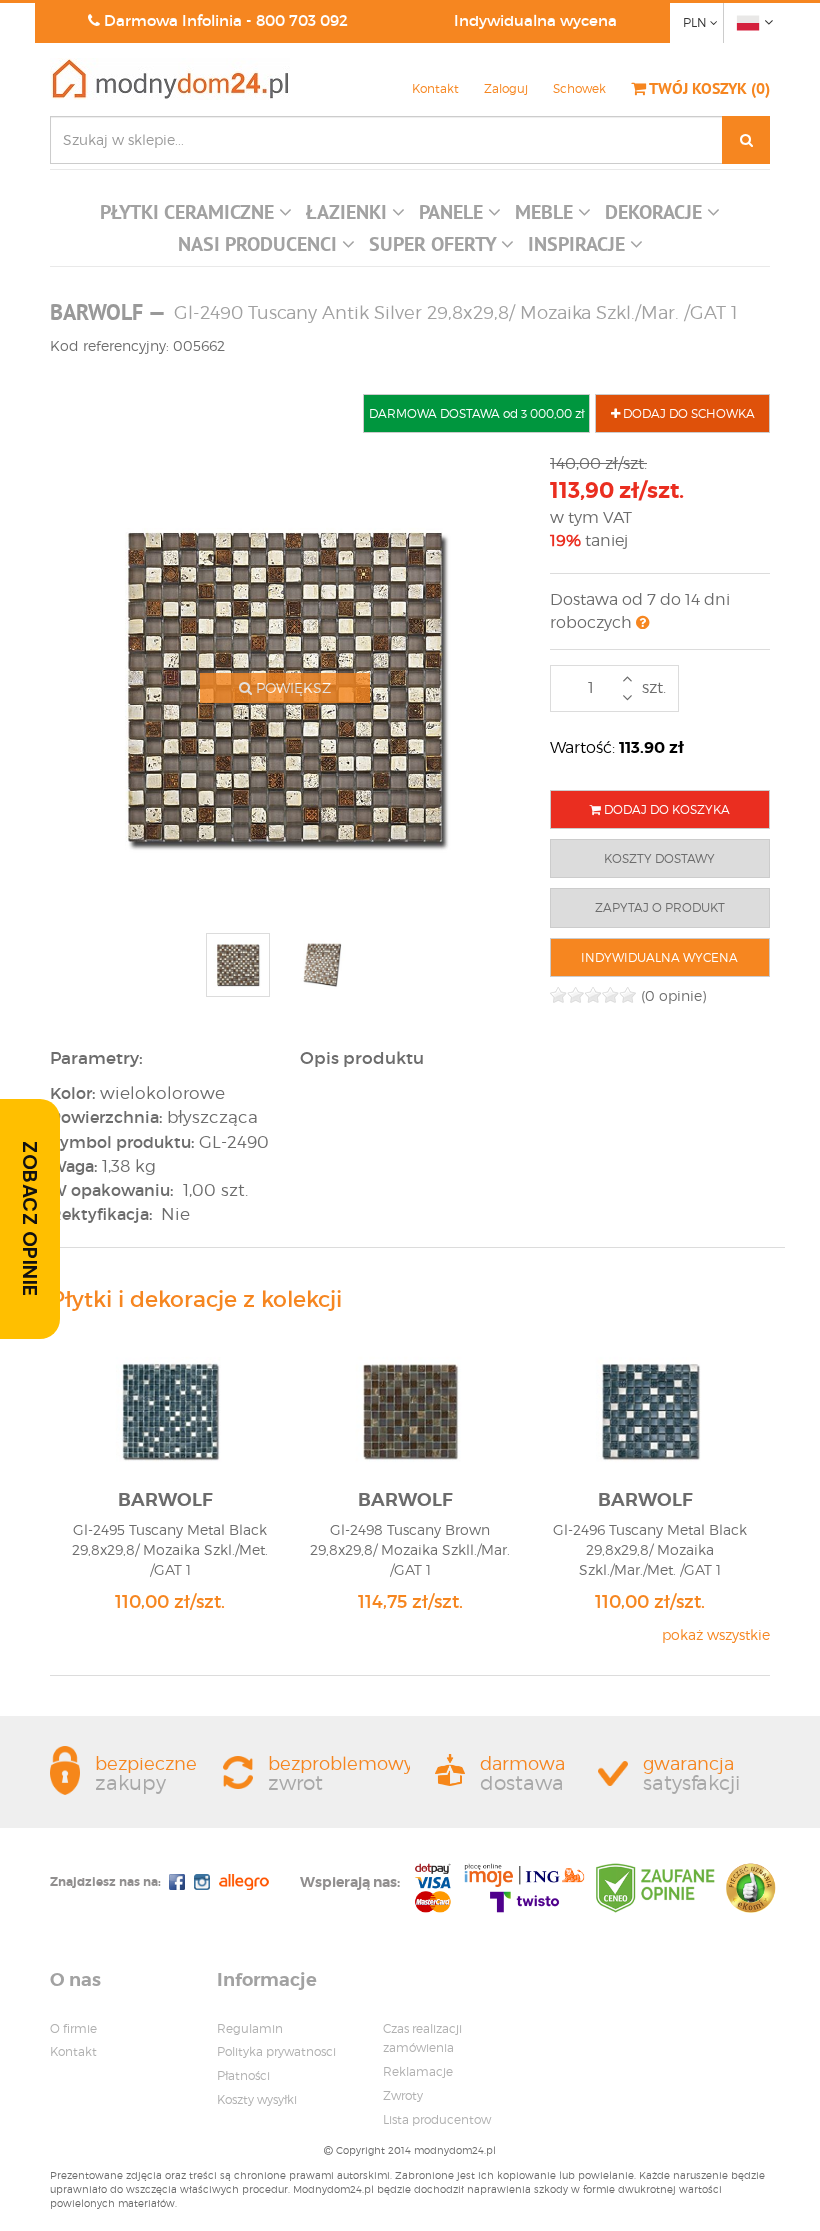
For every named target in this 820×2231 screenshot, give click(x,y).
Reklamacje (418, 2071)
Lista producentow (437, 2119)
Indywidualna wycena (535, 20)
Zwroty (403, 2095)
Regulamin (250, 2028)
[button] (196, 217)
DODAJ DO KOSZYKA (665, 809)
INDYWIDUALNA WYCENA (659, 957)
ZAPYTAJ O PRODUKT (660, 907)
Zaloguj (506, 88)
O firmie (73, 2028)
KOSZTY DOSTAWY (659, 858)
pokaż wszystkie (716, 1634)
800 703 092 (302, 20)
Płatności (243, 2075)
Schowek (579, 88)
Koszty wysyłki (257, 2099)
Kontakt (435, 88)
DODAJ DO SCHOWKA (687, 413)
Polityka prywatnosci (276, 2051)
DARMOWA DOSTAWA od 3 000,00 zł (476, 413)
